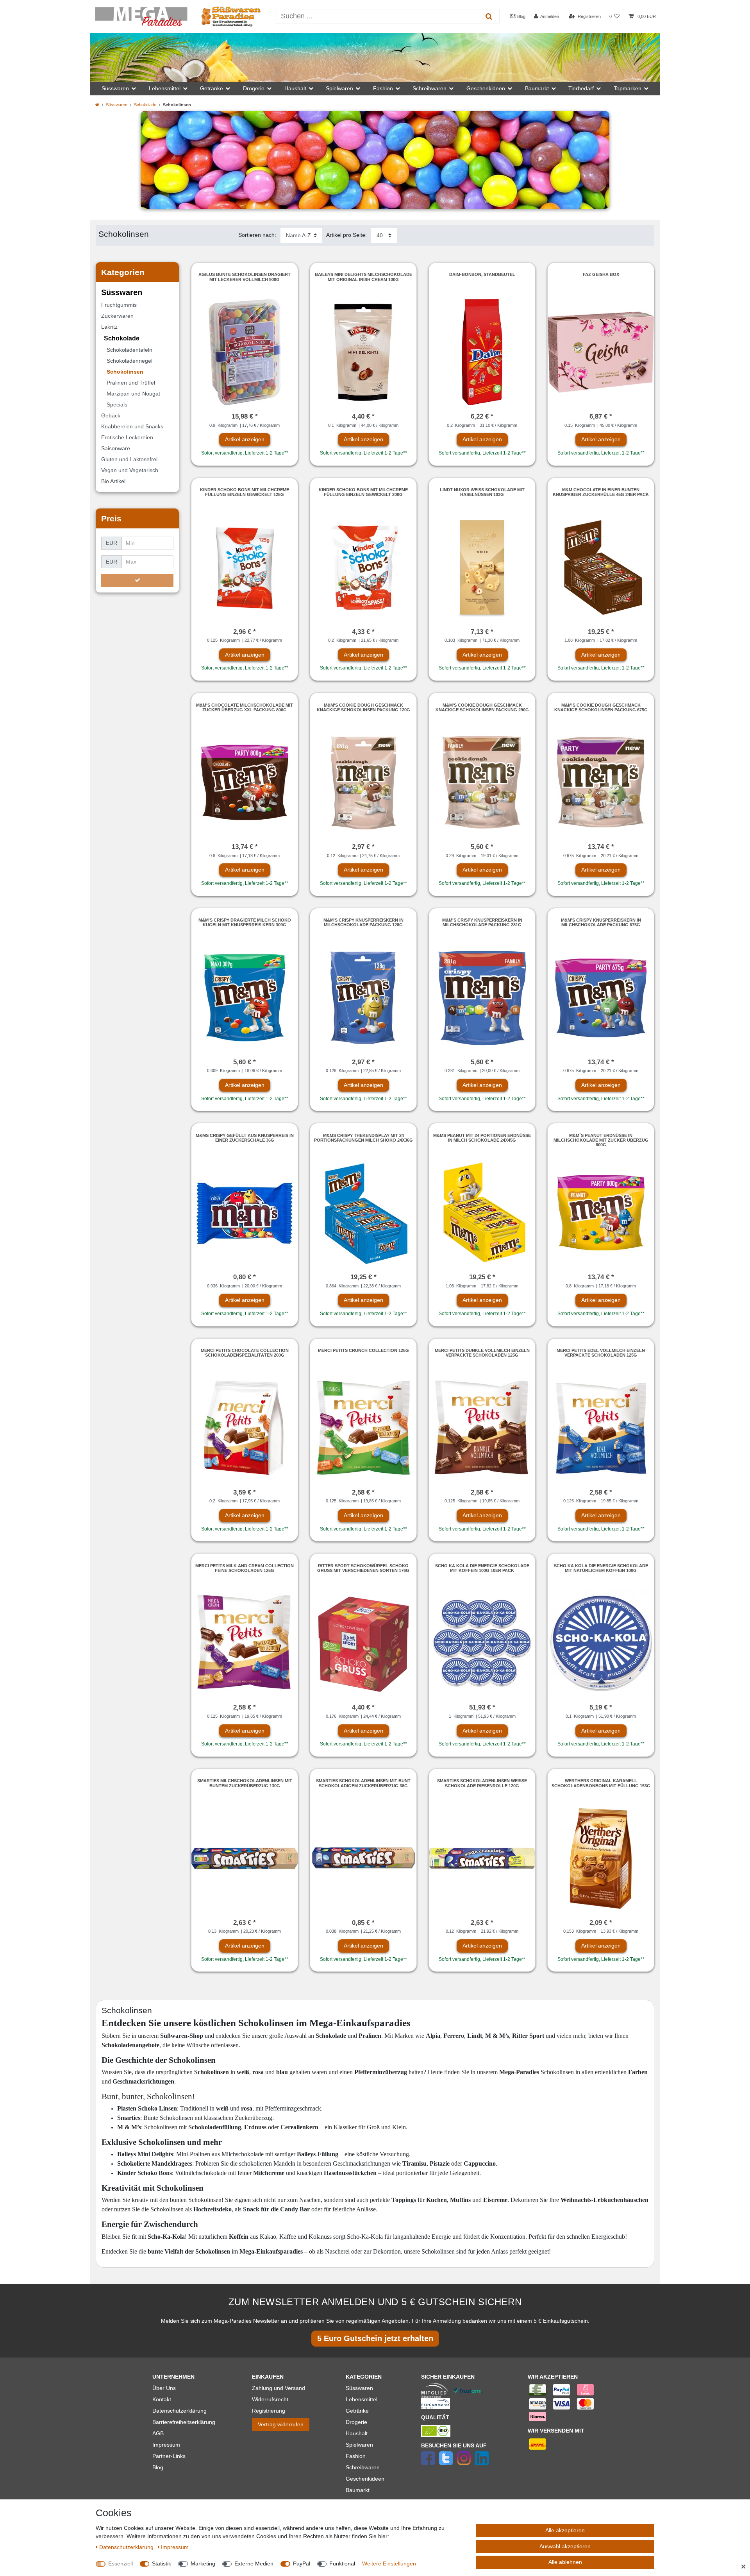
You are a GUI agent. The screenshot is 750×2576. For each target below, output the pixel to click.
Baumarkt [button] (537, 88)
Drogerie (356, 2422)
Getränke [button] (212, 88)
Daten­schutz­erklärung (127, 2547)
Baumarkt (358, 2490)
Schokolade (145, 105)
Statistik (162, 2563)
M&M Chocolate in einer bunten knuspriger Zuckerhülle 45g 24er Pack (601, 492)
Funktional (342, 2563)
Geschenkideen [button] (486, 88)
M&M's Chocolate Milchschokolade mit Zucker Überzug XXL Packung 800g (245, 707)
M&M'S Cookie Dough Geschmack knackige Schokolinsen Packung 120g (363, 707)
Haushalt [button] (295, 88)
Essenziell (121, 2563)
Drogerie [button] (254, 88)
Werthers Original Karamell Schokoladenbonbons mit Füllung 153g (601, 1783)
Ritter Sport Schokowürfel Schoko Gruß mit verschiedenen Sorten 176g (363, 1568)
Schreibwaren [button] (429, 88)
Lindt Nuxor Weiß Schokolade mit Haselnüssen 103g (482, 492)
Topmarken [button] (628, 88)
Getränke (357, 2411)
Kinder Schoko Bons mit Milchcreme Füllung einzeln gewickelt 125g (245, 492)
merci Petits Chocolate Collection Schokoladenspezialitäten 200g (245, 1353)
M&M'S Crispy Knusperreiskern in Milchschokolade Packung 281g (482, 922)
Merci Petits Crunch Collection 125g (363, 1350)
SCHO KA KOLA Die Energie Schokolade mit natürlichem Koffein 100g (601, 1568)
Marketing (203, 2563)
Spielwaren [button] (339, 88)
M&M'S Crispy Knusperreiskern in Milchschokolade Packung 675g (601, 922)
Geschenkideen (365, 2479)
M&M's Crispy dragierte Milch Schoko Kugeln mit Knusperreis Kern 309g (245, 922)
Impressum (166, 2445)
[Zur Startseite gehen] (97, 105)
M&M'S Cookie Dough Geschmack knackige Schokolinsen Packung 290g (482, 707)
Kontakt (162, 2399)
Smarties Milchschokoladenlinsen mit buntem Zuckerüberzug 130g (245, 1783)
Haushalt (357, 2433)
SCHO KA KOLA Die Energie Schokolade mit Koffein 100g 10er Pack (482, 1568)
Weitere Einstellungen (389, 2563)
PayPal (302, 2563)
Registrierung (269, 2411)
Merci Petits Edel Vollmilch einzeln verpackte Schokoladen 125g (601, 1353)
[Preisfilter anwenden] (137, 580)
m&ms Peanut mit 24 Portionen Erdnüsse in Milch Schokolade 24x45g (482, 1138)
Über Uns (164, 2388)
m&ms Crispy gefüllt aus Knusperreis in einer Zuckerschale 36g (245, 1138)
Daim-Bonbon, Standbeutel (482, 274)
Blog (521, 16)
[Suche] (489, 16)
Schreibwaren (363, 2467)
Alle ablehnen (565, 2562)
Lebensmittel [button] (165, 88)
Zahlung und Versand (279, 2388)
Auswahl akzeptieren (565, 2546)
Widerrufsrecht (270, 2399)
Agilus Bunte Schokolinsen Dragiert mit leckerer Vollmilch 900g (245, 277)
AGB (158, 2433)
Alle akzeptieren (565, 2530)
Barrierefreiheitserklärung (184, 2422)
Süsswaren (117, 105)
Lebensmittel (362, 2399)
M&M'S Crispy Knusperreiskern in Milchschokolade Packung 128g (363, 922)
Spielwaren (359, 2445)
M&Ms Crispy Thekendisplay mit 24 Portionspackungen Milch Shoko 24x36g (363, 1138)
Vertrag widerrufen (281, 2424)
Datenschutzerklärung (179, 2411)
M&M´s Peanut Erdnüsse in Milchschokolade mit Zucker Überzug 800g (601, 1140)
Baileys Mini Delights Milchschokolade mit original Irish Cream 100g (363, 277)
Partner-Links (169, 2456)
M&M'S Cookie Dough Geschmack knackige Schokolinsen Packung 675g (601, 707)
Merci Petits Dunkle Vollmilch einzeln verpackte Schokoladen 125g (482, 1353)
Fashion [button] (383, 88)
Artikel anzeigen (245, 439)
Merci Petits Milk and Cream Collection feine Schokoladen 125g (245, 1568)
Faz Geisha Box (601, 274)
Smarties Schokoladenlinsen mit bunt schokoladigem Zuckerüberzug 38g (363, 1783)
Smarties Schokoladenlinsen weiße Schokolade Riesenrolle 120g (482, 1783)
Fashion (356, 2456)
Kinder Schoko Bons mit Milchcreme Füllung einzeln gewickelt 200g (363, 492)
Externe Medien (254, 2563)
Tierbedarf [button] (581, 88)
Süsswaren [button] (115, 88)
